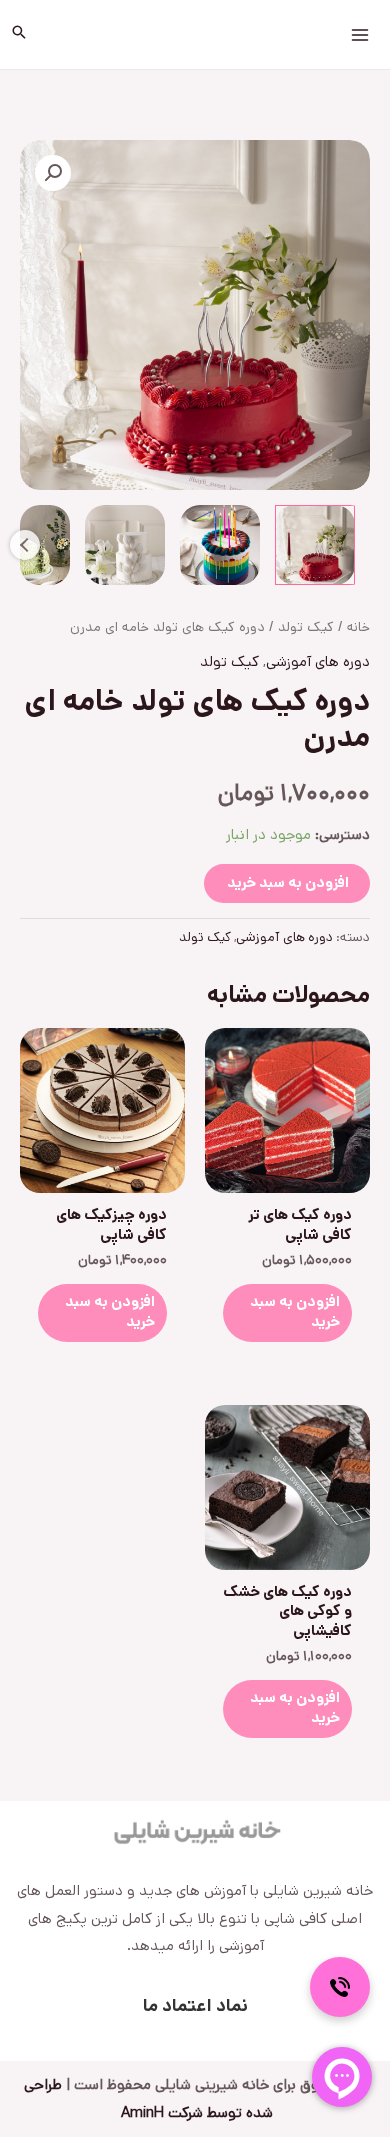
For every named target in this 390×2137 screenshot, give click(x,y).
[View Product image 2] (220, 545)
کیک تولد (306, 627)
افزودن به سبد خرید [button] (295, 1311)
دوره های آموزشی (318, 661)
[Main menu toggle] (359, 34)
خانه (358, 627)
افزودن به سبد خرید (288, 882)
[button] (19, 35)
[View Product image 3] (125, 545)
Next (25, 545)
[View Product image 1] (315, 545)
